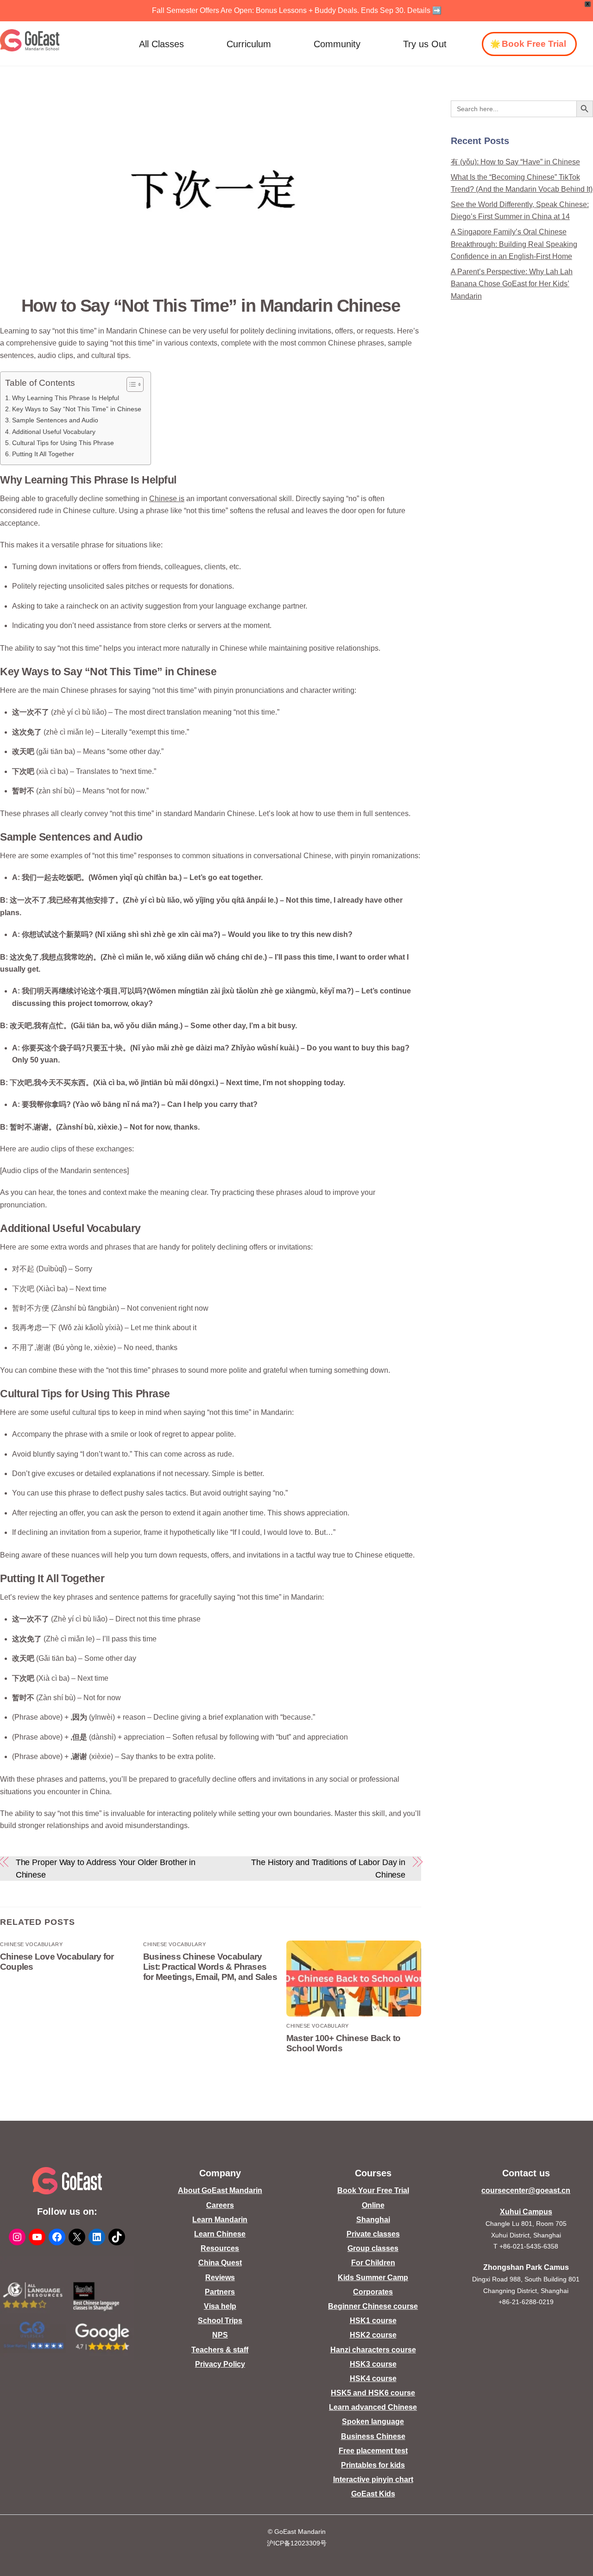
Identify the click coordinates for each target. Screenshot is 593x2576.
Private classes (373, 2234)
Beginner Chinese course (373, 2306)
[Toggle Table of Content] (130, 384)
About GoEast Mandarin (220, 2190)
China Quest (220, 2263)
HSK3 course (373, 2364)
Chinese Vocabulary (31, 1944)
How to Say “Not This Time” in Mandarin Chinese (211, 305)
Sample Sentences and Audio (55, 420)
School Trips (220, 2321)
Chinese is (167, 499)
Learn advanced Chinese (373, 2407)
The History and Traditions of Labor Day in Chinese (328, 1868)
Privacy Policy (220, 2364)
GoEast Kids (373, 2494)
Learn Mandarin (220, 2220)
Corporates (373, 2292)
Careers (220, 2205)
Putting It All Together (43, 454)
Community (337, 44)
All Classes (161, 44)
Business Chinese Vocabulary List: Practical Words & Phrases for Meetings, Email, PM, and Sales (210, 1967)
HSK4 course (373, 2378)
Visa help (220, 2306)
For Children (373, 2263)
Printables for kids (373, 2465)
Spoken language (373, 2422)
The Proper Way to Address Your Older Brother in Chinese (106, 1868)
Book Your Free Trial (373, 2190)
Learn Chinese (220, 2234)
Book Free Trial (534, 44)
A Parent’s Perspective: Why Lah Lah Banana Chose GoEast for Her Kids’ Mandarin (512, 284)
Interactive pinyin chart (373, 2479)
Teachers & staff (220, 2350)
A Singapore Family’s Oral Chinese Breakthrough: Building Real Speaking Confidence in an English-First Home (514, 244)
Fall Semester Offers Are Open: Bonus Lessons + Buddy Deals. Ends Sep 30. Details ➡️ (297, 10)
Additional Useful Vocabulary (54, 432)
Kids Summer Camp (373, 2278)
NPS (220, 2335)
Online (373, 2205)
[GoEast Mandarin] (30, 40)
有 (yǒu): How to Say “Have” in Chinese (515, 162)
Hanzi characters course (373, 2350)
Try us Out (425, 44)
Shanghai (373, 2220)
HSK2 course (373, 2335)
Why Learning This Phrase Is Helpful (66, 398)
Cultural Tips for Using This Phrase (63, 443)
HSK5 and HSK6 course (373, 2393)
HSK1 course (373, 2321)
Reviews (220, 2278)
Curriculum (249, 44)
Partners (220, 2292)
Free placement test (373, 2451)
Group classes (373, 2248)
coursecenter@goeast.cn (526, 2190)
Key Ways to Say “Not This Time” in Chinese (77, 409)
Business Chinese (373, 2436)
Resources (220, 2248)
